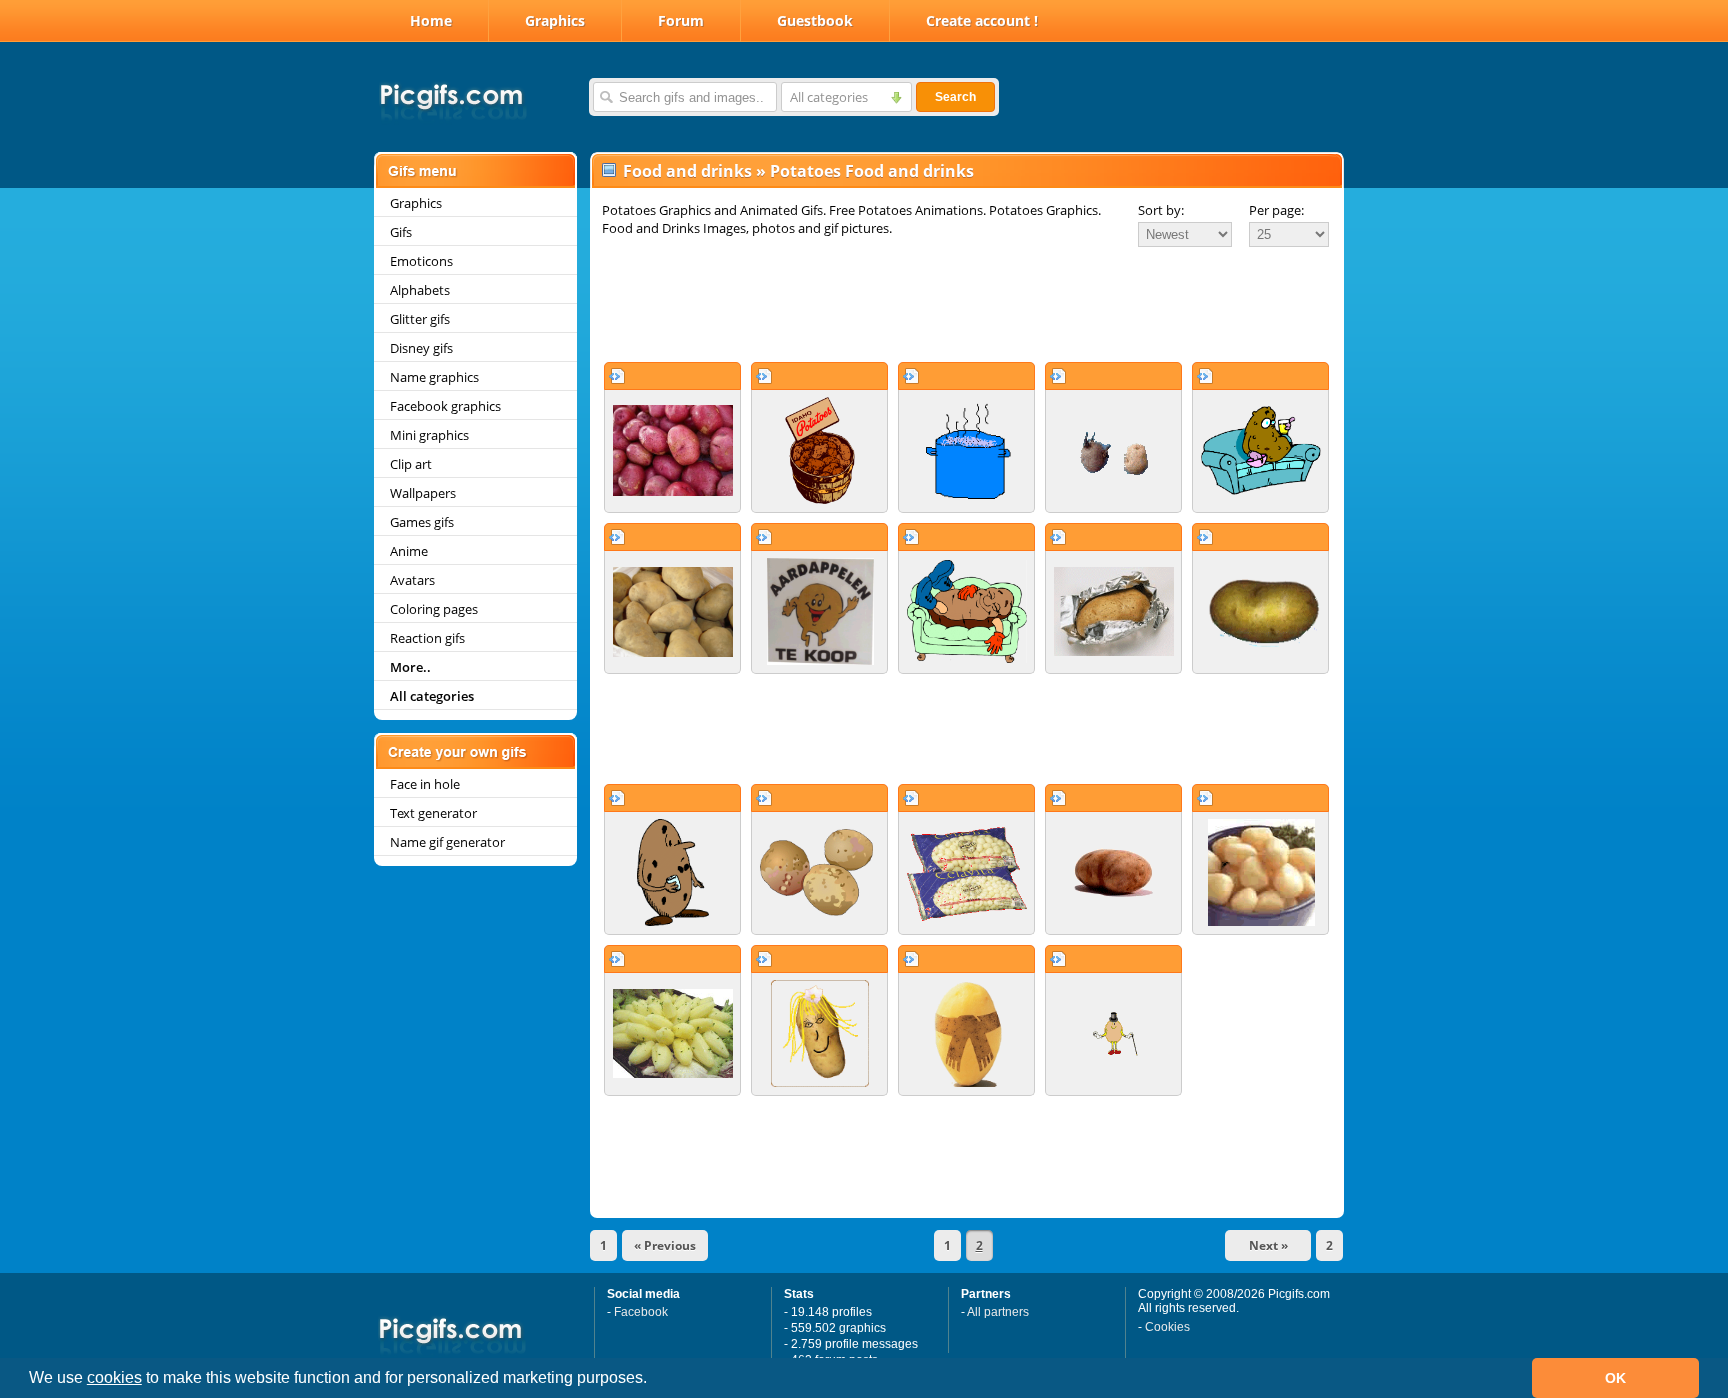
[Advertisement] (967, 304)
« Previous (665, 1245)
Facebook (641, 1312)
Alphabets (420, 290)
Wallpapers (423, 493)
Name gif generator (447, 842)
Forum (681, 20)
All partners (998, 1312)
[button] (654, 1380)
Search (955, 97)
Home (431, 20)
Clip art (411, 464)
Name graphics (434, 377)
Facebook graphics (445, 406)
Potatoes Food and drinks (872, 171)
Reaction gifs (427, 638)
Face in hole (425, 784)
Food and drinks (687, 171)
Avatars (412, 580)
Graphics (555, 20)
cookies (114, 1377)
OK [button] (1615, 1378)
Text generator (433, 813)
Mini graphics (429, 435)
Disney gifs (421, 348)
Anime (409, 551)
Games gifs (422, 522)
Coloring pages (434, 609)
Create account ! (982, 20)
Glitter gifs (420, 319)
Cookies (1167, 1327)
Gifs (401, 232)
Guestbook (815, 20)
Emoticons (421, 261)
